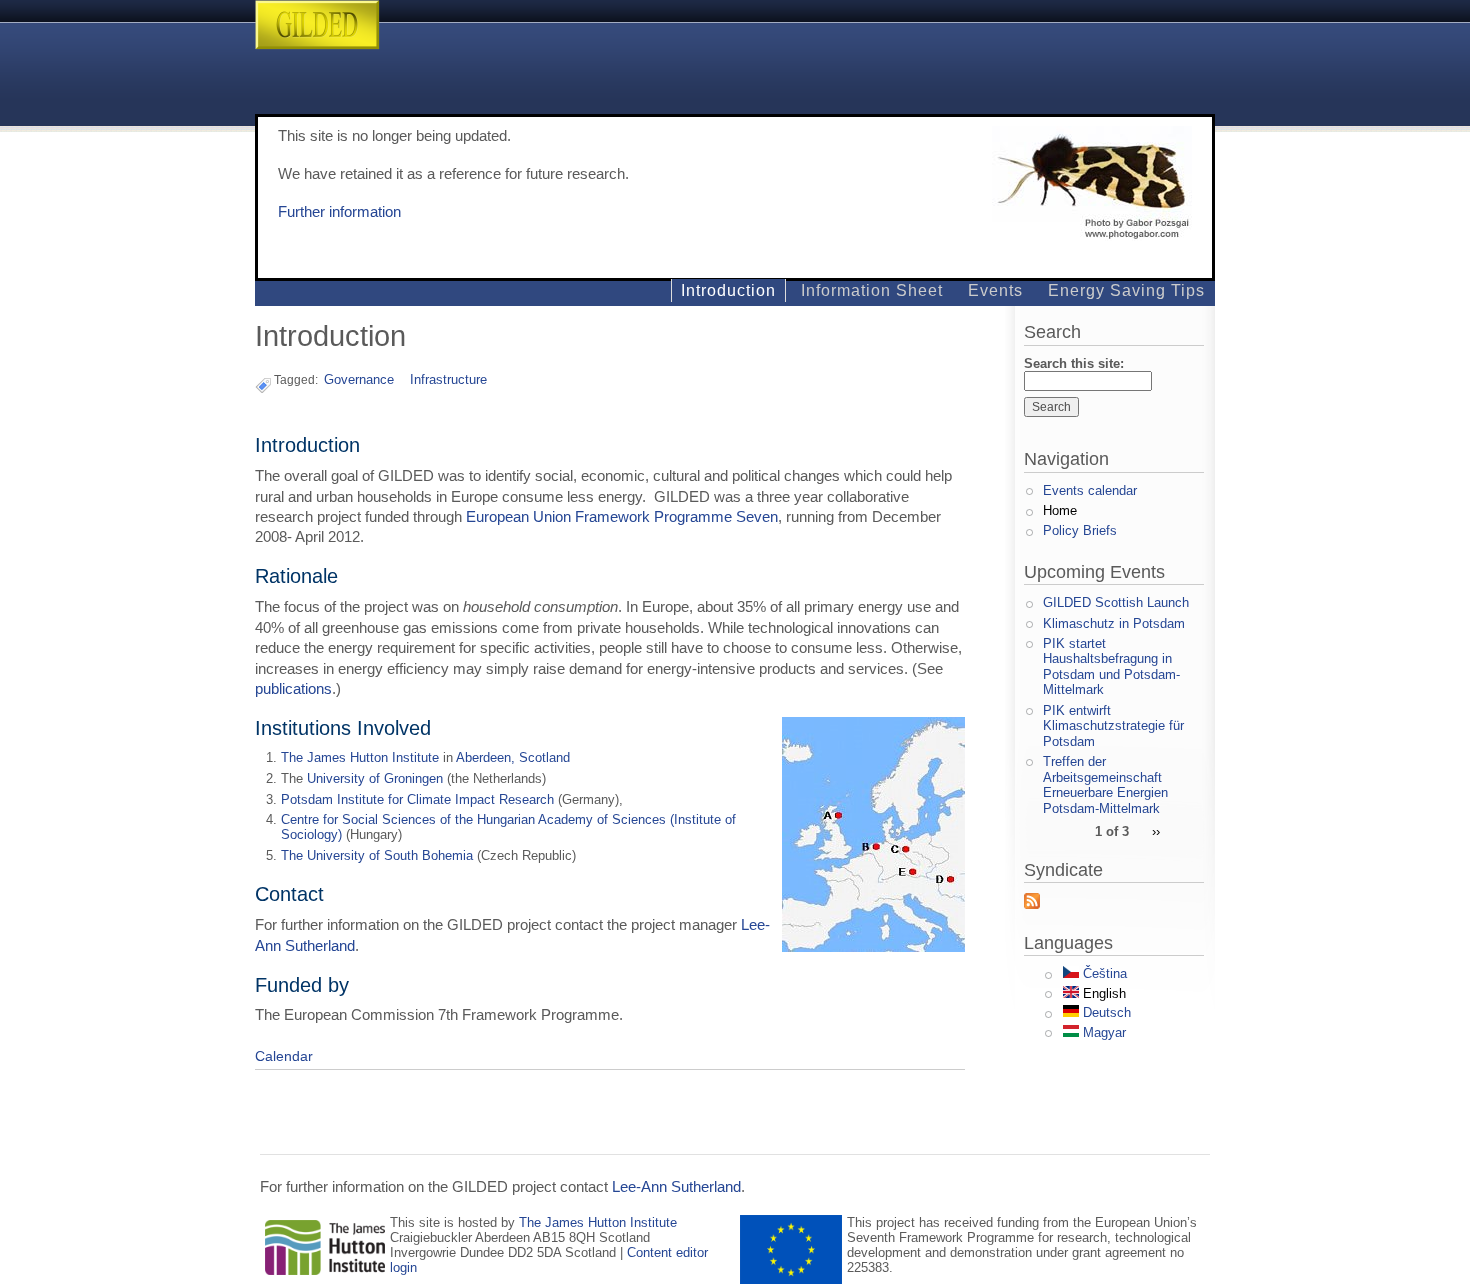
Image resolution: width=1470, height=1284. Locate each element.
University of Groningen (375, 778)
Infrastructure (448, 379)
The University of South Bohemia (377, 855)
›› (1156, 830)
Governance (359, 379)
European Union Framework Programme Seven (622, 517)
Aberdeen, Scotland (513, 757)
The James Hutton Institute (360, 757)
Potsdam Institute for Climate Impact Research (417, 799)
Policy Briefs (1080, 530)
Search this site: (1074, 363)
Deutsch (1105, 1012)
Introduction (728, 290)
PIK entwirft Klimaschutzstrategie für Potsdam (1113, 726)
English (1102, 993)
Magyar (1102, 1032)
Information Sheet (872, 290)
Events (995, 290)
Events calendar (1090, 490)
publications (293, 689)
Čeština (1103, 973)
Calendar (284, 1056)
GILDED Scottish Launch (1116, 602)
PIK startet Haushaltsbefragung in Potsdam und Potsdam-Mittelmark (1111, 667)
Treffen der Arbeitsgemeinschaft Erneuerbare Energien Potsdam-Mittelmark (1105, 785)
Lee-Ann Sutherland (676, 1187)
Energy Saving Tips (1126, 290)
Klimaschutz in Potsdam (1114, 623)
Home (1060, 510)
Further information (339, 212)
